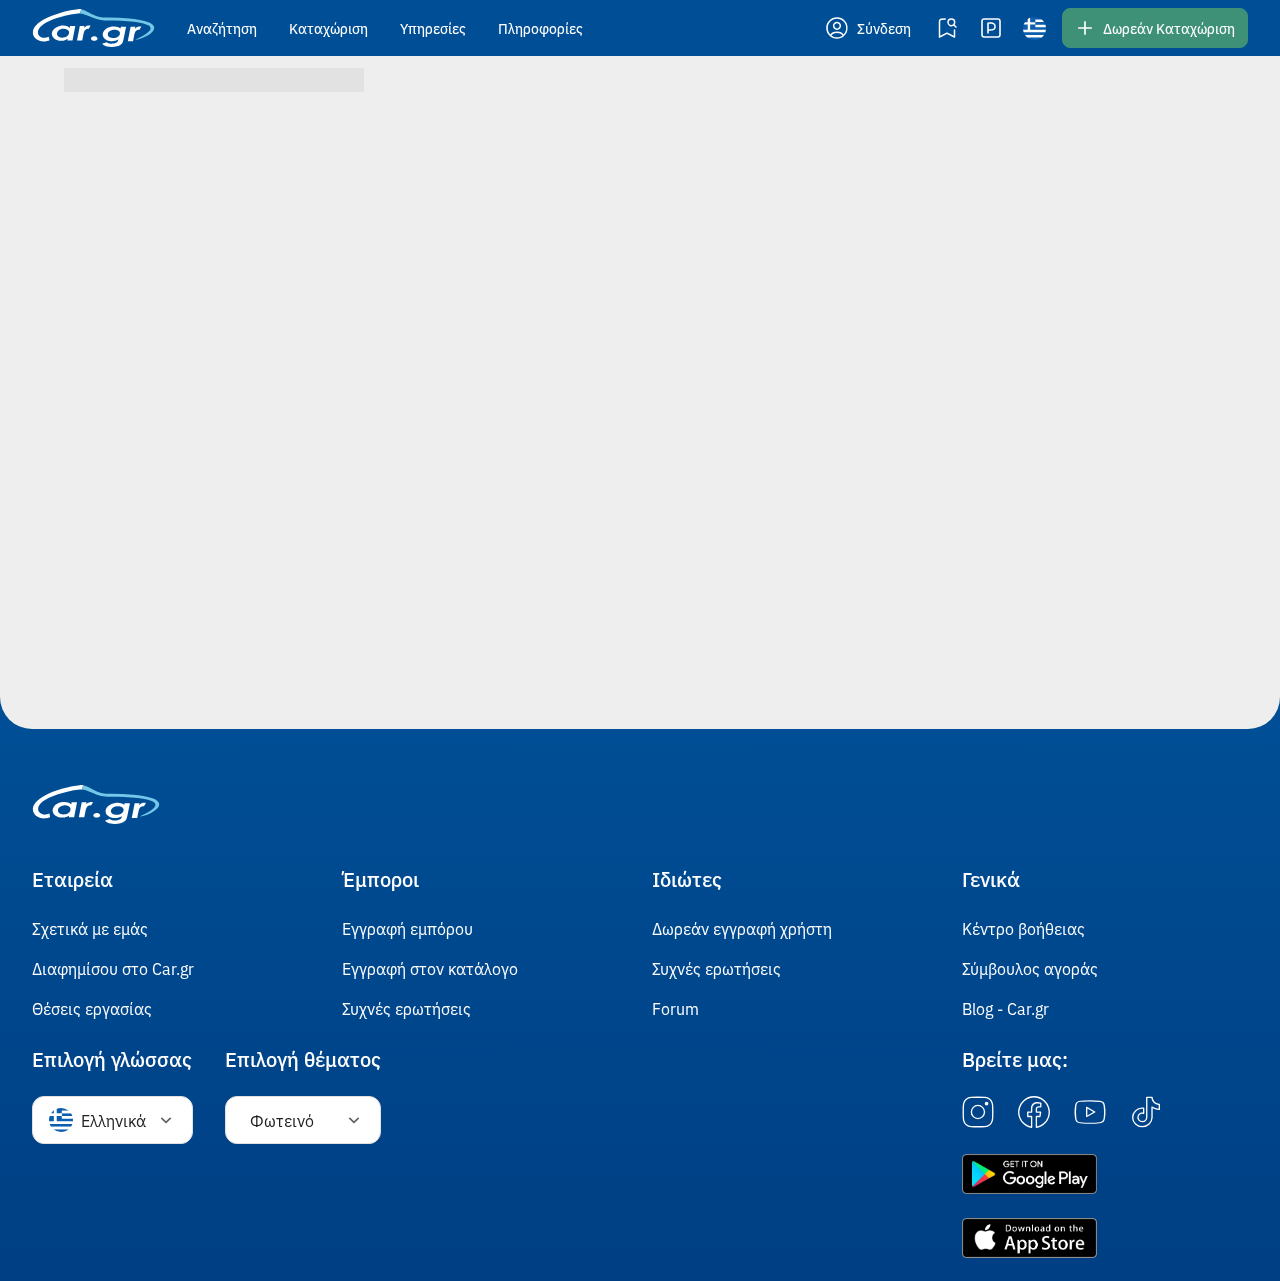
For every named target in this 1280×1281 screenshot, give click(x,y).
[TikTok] (1146, 1113)
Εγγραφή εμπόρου (407, 928)
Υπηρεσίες (433, 28)
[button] (870, 28)
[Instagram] (978, 1113)
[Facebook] (1034, 1113)
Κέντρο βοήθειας (1023, 928)
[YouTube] (1090, 1113)
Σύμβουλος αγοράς (1030, 968)
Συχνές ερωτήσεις (406, 1008)
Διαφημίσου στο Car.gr (113, 968)
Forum (675, 1008)
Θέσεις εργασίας (92, 1008)
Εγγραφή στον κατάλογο (430, 968)
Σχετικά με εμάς (90, 928)
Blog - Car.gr (1005, 1008)
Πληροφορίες (540, 28)
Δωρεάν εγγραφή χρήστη (742, 928)
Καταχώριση (328, 28)
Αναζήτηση (222, 28)
